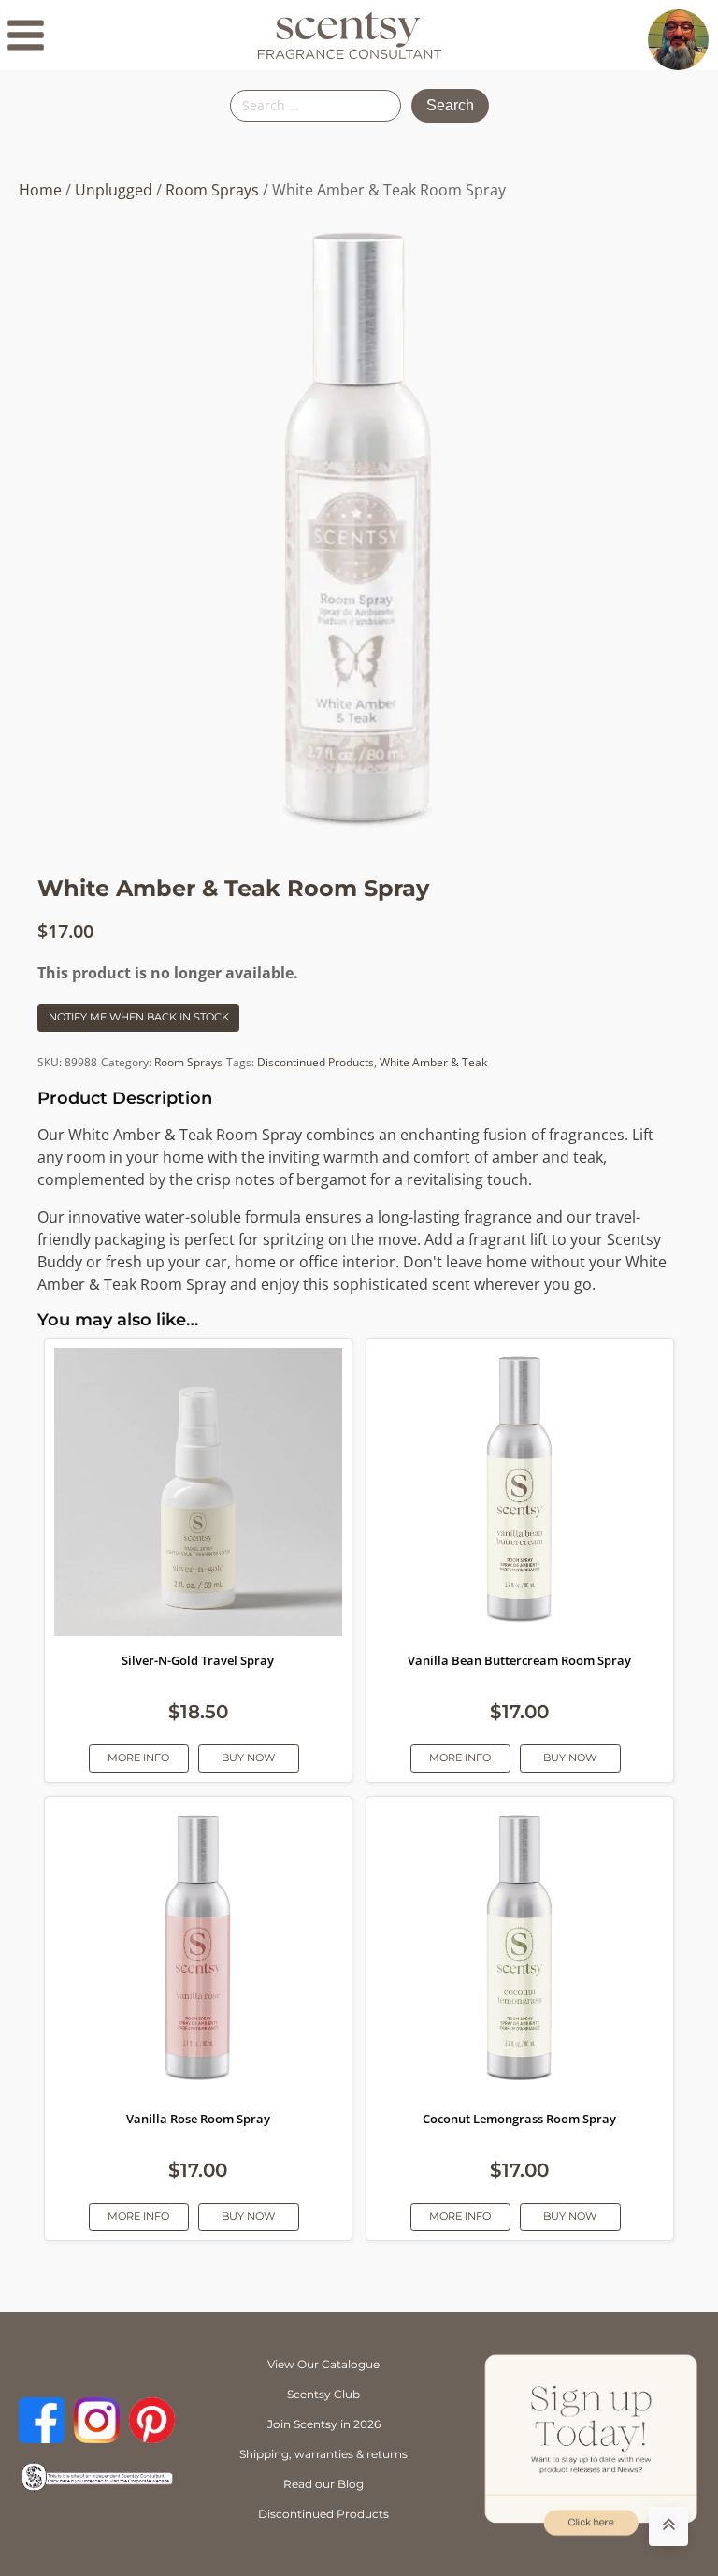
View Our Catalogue (323, 2364)
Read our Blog (323, 2484)
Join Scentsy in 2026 (324, 2424)
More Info (138, 1758)
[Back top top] (668, 2526)
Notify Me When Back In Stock (139, 1017)
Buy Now (248, 1758)
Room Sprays (212, 190)
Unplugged (114, 190)
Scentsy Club (323, 2394)
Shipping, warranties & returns (323, 2454)
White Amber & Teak (433, 1062)
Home (40, 190)
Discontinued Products (316, 1062)
